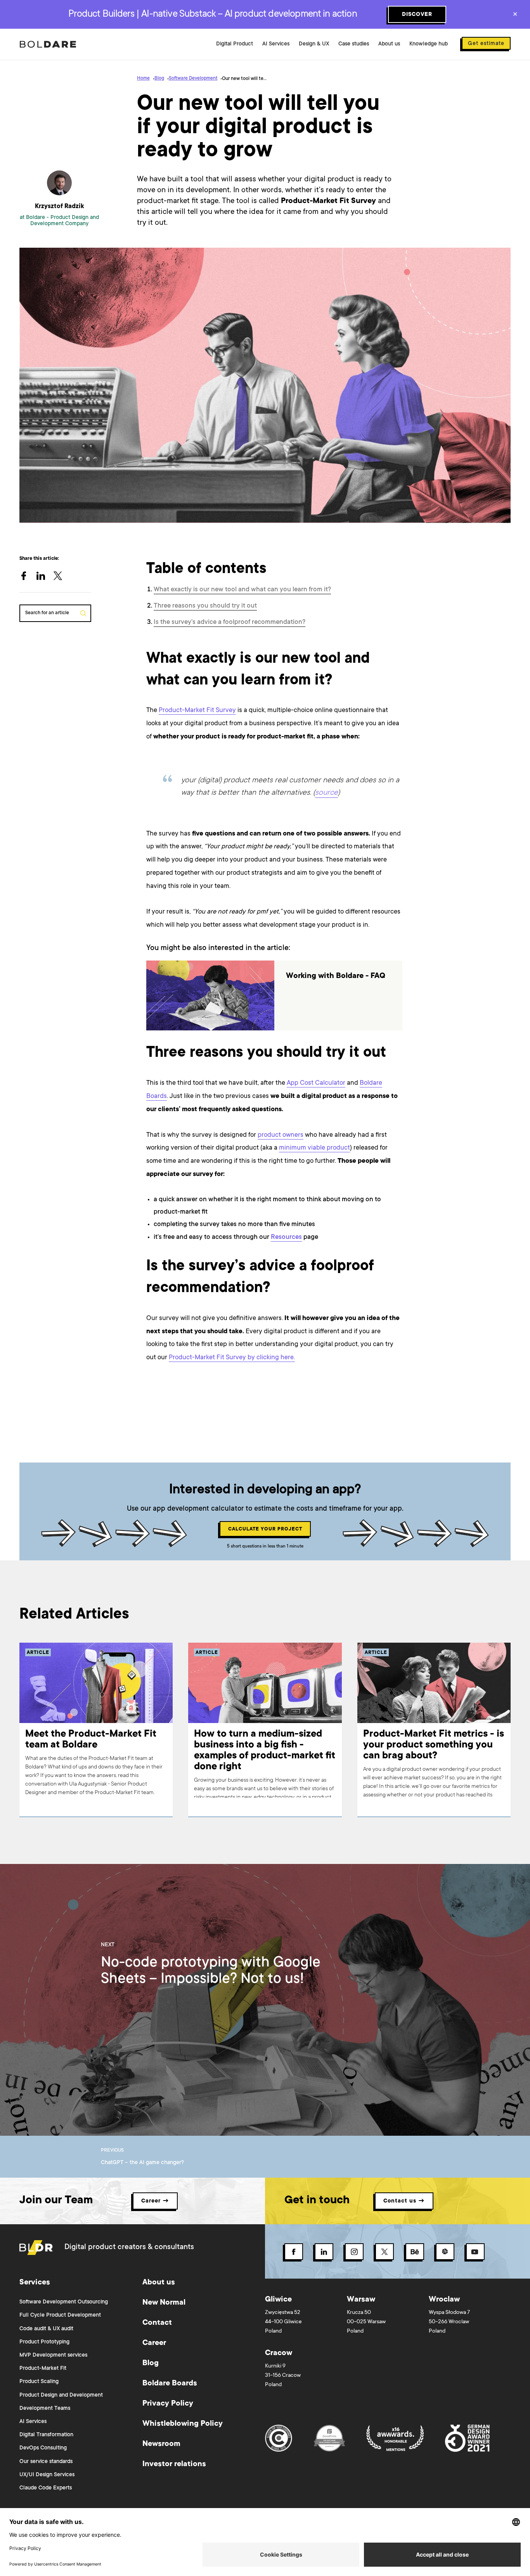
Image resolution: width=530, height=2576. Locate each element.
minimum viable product (314, 1148)
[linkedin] (45, 577)
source (326, 793)
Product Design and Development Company (65, 221)
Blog (159, 78)
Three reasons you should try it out (205, 606)
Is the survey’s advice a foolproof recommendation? (229, 623)
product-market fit (285, 737)
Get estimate (486, 44)
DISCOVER (417, 15)
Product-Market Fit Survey (197, 711)
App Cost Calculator (316, 1083)
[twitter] (62, 577)
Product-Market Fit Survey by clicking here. (232, 1358)
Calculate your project (265, 1529)
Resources (286, 1238)
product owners (281, 1135)
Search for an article (47, 613)
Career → (155, 2201)
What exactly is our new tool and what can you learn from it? (242, 590)
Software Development (193, 78)
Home (143, 78)
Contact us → (404, 2201)
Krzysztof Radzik (59, 207)
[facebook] (28, 577)
